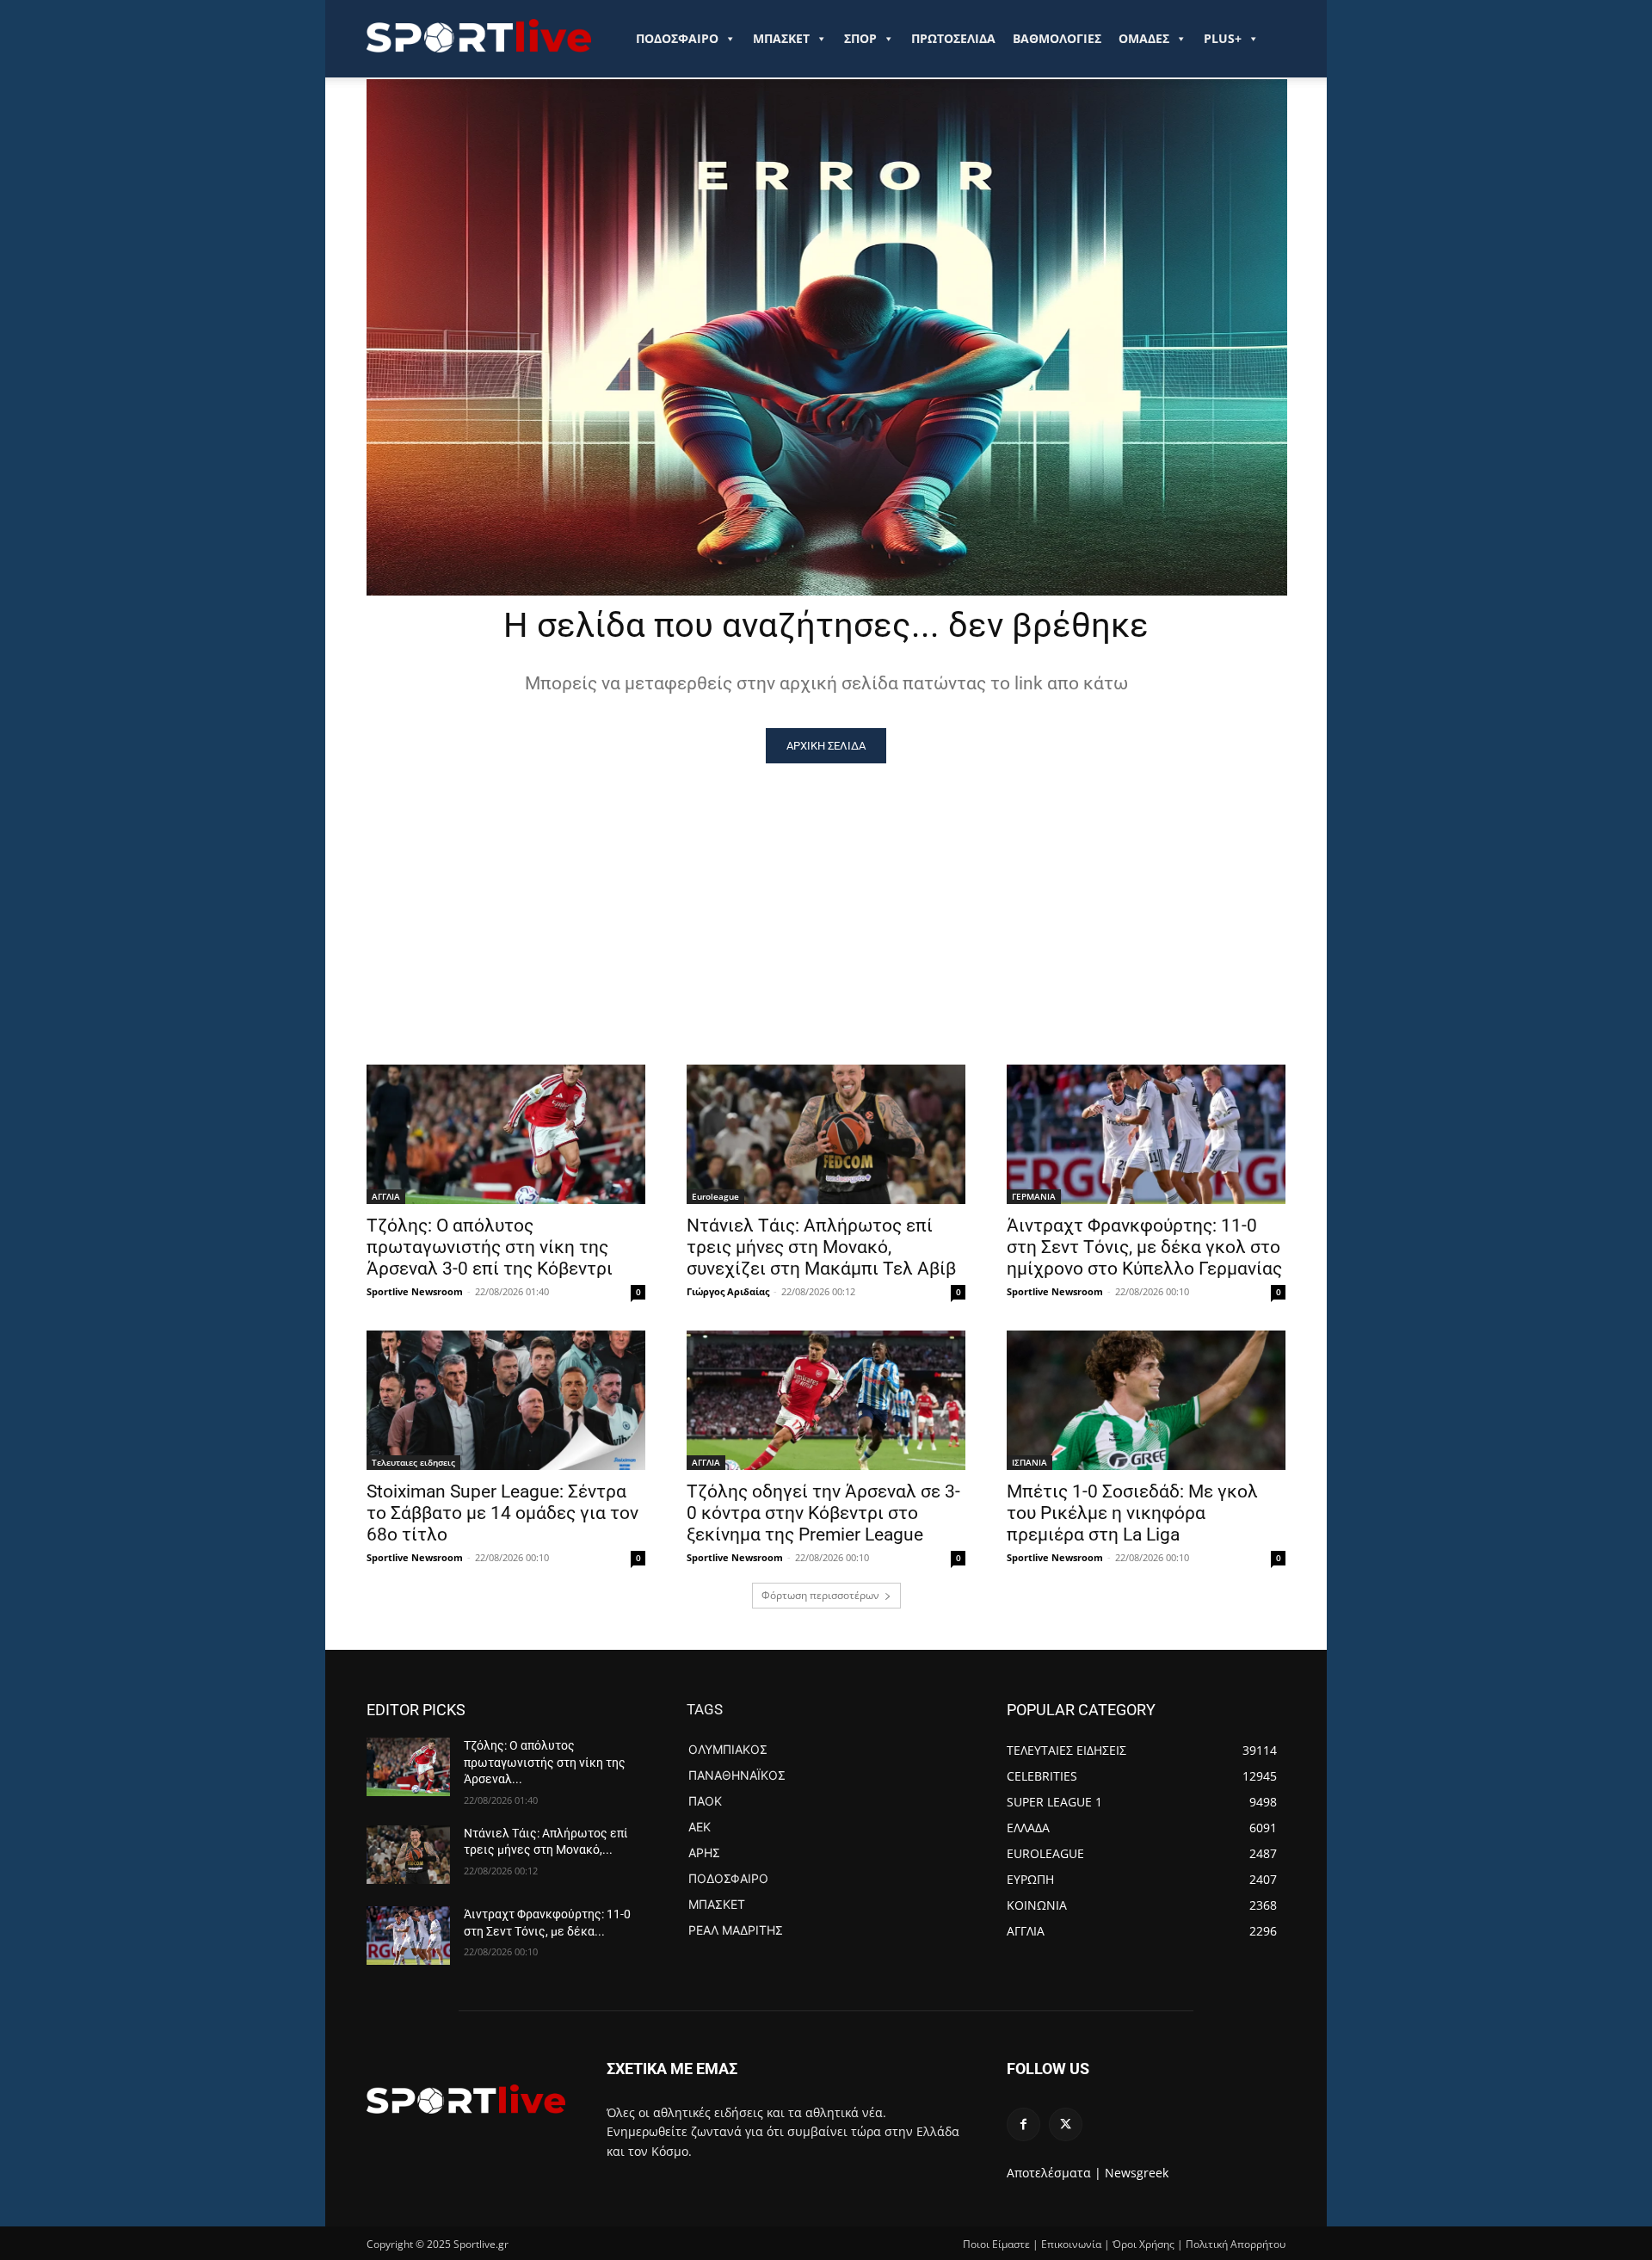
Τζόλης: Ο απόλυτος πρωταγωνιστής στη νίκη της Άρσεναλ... (545, 1762)
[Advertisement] (826, 892)
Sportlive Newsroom (415, 1291)
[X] (1066, 2124)
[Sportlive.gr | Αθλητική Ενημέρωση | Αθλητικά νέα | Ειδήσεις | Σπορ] (466, 2099)
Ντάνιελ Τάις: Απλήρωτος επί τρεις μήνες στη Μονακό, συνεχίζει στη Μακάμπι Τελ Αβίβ (821, 1247)
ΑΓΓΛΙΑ (386, 1196)
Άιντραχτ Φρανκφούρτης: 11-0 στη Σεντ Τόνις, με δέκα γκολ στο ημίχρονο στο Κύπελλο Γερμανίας (1144, 1247)
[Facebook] (1023, 2124)
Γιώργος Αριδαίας (728, 1291)
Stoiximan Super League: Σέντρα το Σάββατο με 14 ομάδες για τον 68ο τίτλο (502, 1513)
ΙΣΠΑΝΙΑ (1029, 1462)
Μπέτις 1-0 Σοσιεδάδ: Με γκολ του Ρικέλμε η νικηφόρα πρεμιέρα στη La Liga (1132, 1513)
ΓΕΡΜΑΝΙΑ (1034, 1196)
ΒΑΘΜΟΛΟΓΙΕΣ (1057, 38)
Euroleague (715, 1196)
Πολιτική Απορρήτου (1236, 2244)
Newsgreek (1137, 2173)
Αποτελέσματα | (1054, 2173)
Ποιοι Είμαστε (996, 2244)
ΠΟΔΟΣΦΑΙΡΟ (677, 38)
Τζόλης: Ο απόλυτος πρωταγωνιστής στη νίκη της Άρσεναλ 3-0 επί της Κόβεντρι (490, 1247)
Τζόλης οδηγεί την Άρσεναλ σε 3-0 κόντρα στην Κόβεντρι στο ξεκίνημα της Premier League (823, 1513)
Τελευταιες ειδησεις (413, 1462)
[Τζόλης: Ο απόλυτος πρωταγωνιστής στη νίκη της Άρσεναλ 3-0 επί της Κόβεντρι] (506, 1134)
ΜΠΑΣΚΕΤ (781, 38)
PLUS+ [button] (1223, 38)
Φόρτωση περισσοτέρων (820, 1595)
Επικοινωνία (1071, 2244)
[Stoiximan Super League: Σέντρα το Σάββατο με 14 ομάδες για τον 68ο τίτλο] (506, 1400)
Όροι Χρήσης (1143, 2244)
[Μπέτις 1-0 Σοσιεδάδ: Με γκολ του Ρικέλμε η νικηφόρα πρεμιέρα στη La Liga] (1146, 1400)
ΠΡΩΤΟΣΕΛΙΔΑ (953, 38)
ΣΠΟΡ (860, 38)
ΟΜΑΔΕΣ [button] (1144, 38)
